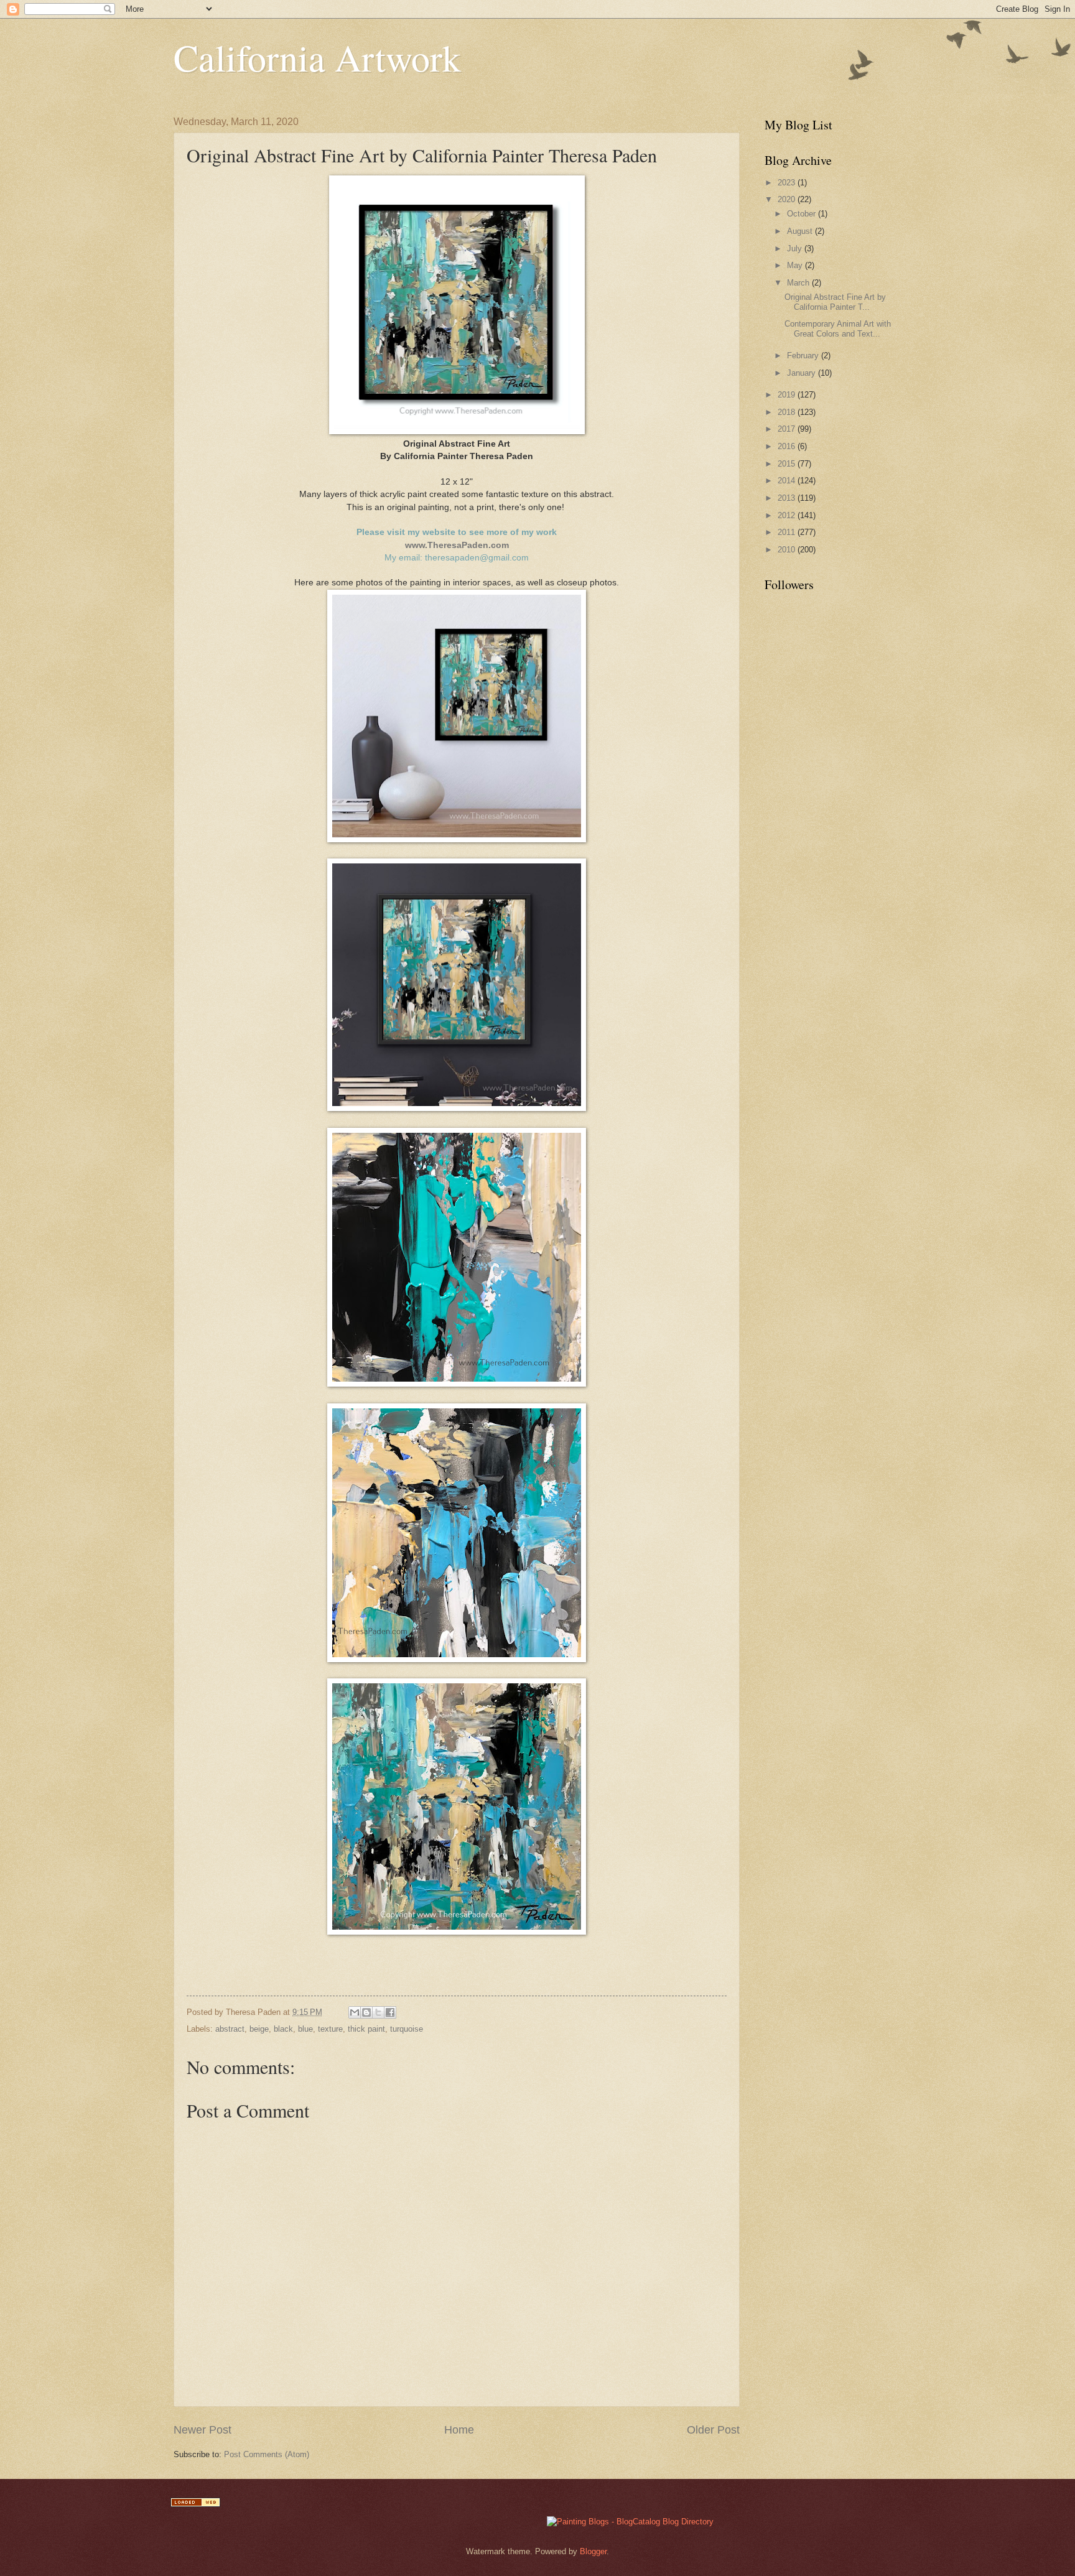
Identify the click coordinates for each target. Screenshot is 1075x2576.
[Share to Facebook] (390, 2012)
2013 (788, 498)
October (803, 214)
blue (305, 2029)
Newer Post (202, 2430)
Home (459, 2430)
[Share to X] (378, 2012)
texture (330, 2029)
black (283, 2029)
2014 (788, 481)
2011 (788, 532)
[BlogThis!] (366, 2012)
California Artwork (317, 57)
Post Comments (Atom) (267, 2454)
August (801, 231)
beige (259, 2029)
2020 (788, 199)
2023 (788, 183)
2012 (788, 515)
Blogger (593, 2551)
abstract (230, 2029)
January (803, 373)
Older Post (713, 2430)
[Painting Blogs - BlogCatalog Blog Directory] (630, 2522)
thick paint (366, 2029)
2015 (788, 464)
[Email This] (355, 2012)
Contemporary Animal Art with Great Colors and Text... (838, 328)
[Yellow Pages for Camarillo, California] (195, 2504)
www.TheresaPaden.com (457, 545)
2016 (788, 446)
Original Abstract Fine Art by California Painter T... (835, 302)
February (804, 356)
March (799, 283)
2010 (788, 550)
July (796, 249)
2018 (788, 412)
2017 (788, 429)
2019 (788, 395)
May (796, 265)
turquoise (407, 2029)
